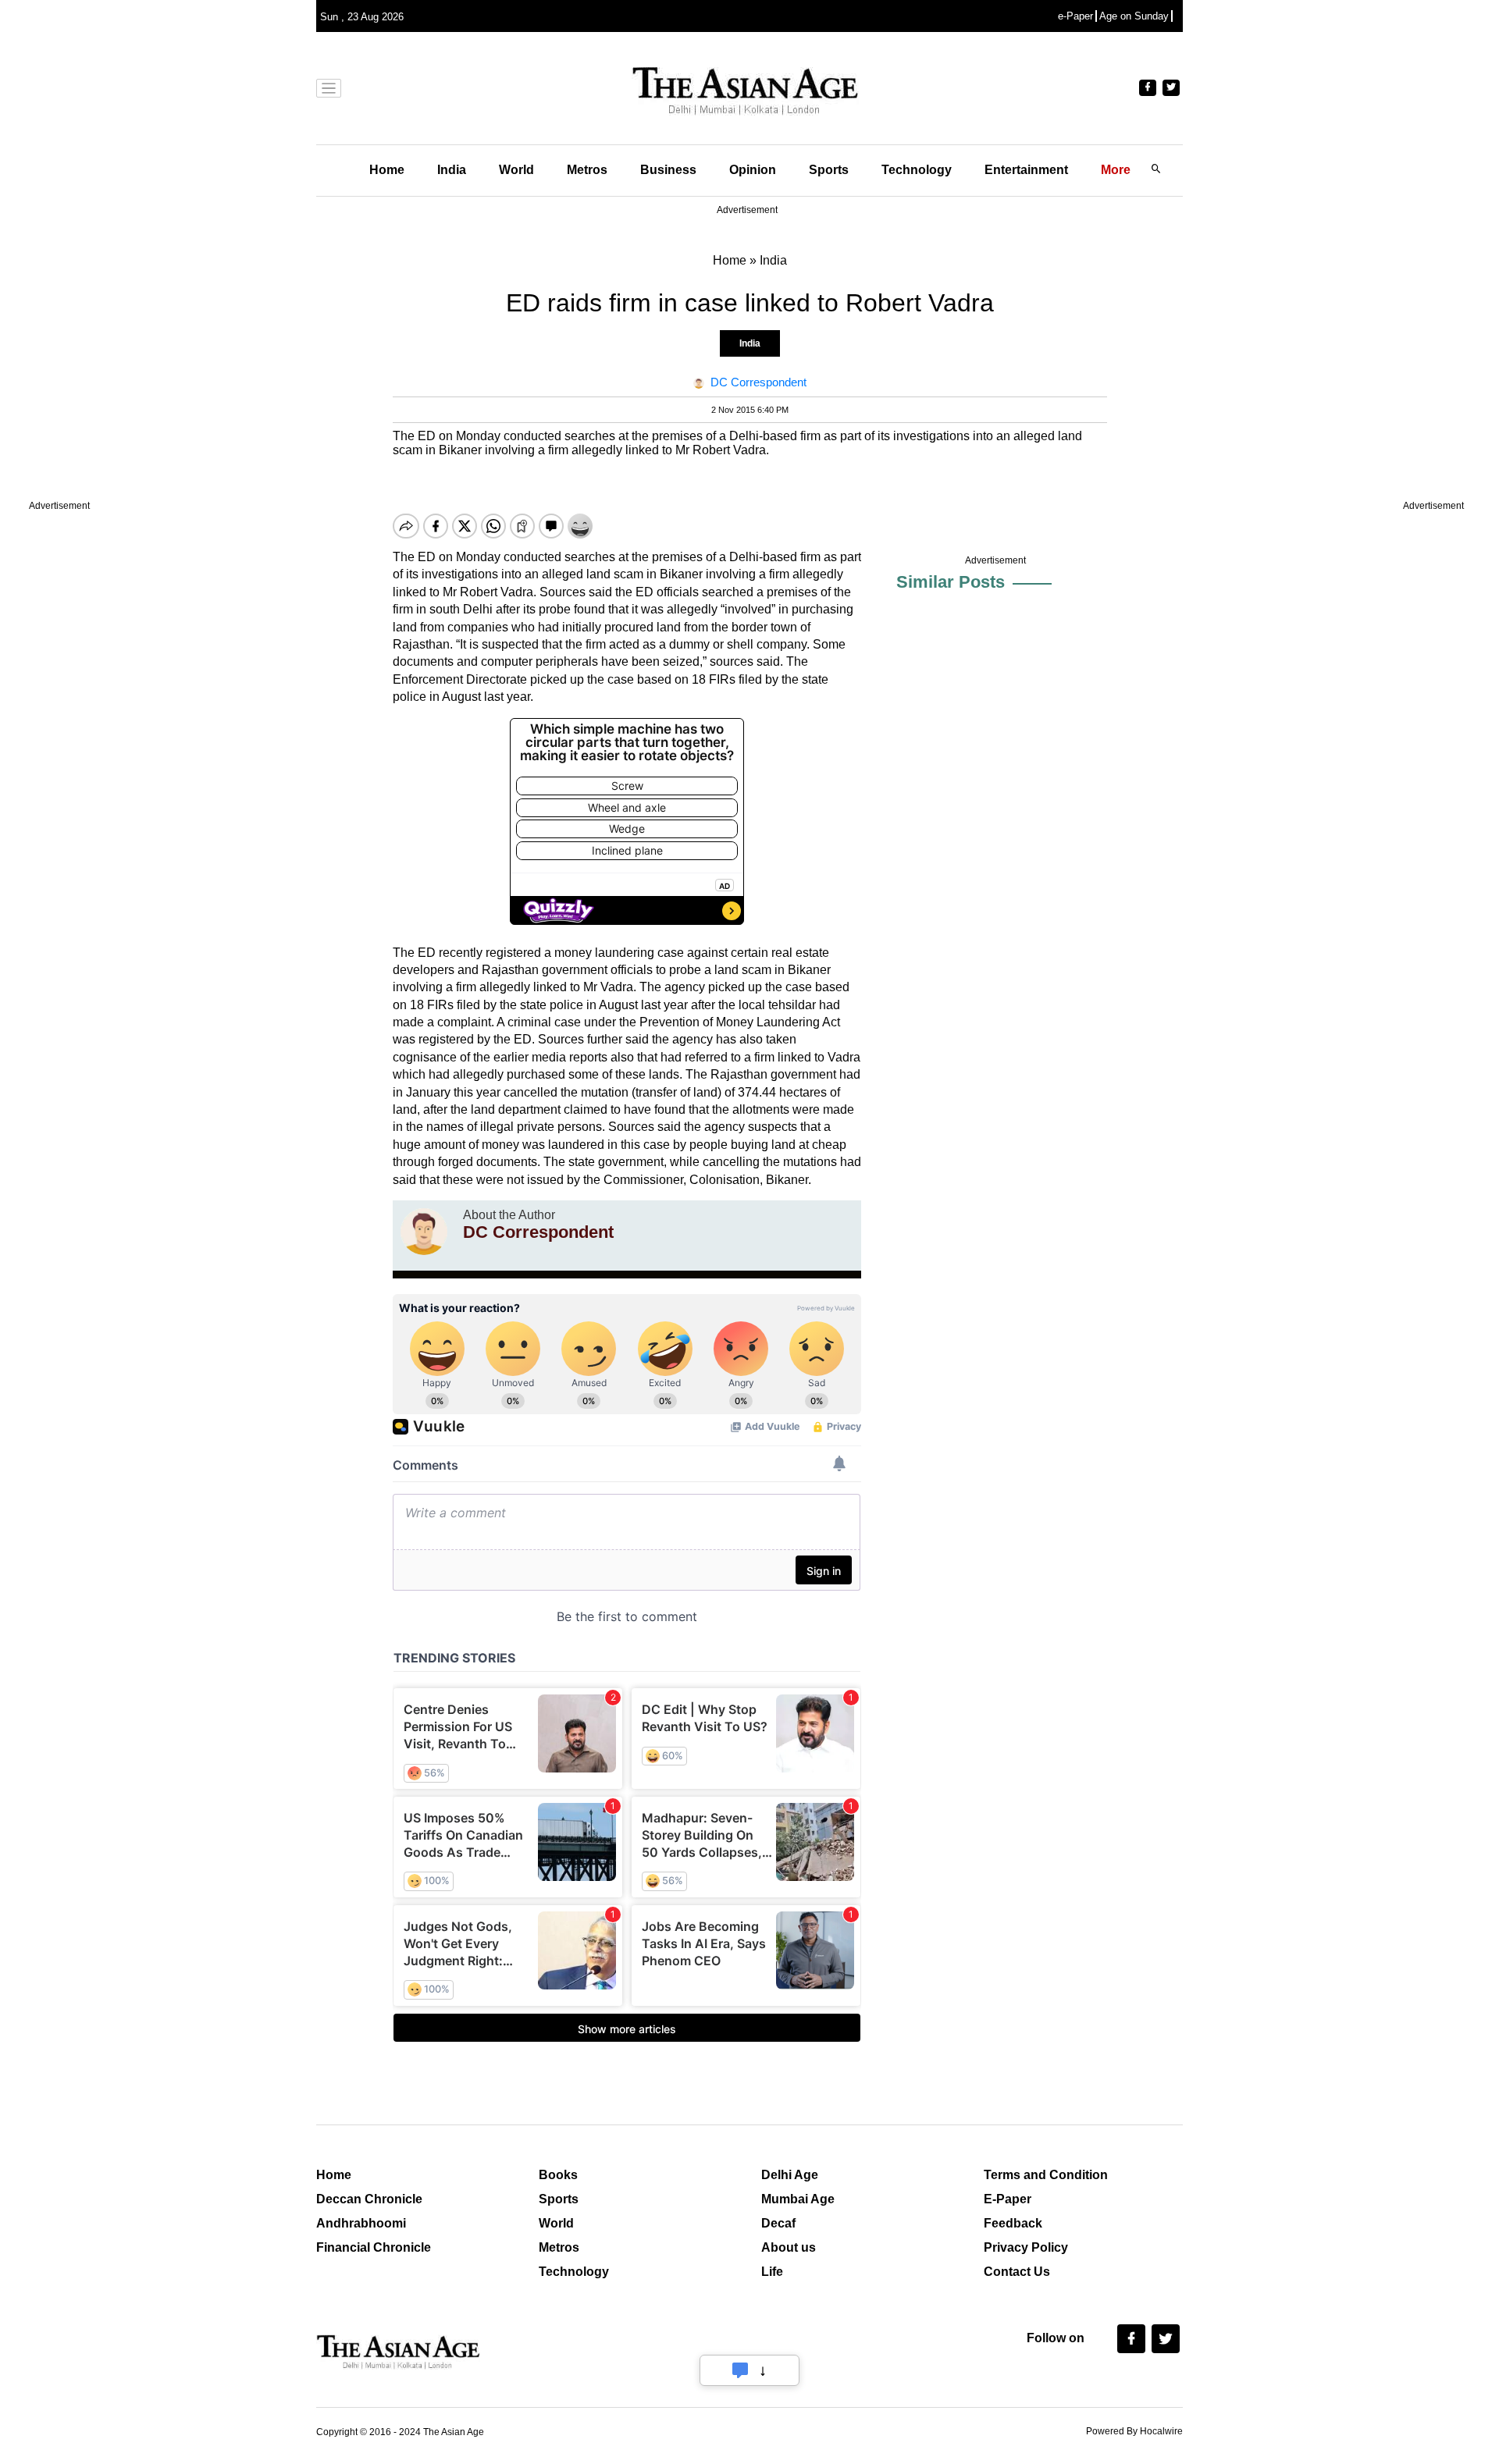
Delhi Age (790, 2175)
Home (387, 170)
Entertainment (1026, 170)
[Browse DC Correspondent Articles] (424, 1232)
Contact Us (1017, 2272)
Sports (829, 170)
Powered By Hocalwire (1134, 2431)
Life (772, 2272)
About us (789, 2247)
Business (668, 170)
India (452, 170)
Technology (917, 170)
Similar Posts (951, 582)
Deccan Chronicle (369, 2199)
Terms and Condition (1046, 2175)
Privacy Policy (1026, 2247)
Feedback (1013, 2223)
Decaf (778, 2223)
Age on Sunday (1134, 16)
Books (558, 2175)
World (516, 170)
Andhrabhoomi (361, 2223)
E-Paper (1008, 2199)
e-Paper (1075, 16)
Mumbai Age (798, 2199)
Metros (587, 170)
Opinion (753, 170)
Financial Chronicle (374, 2247)
